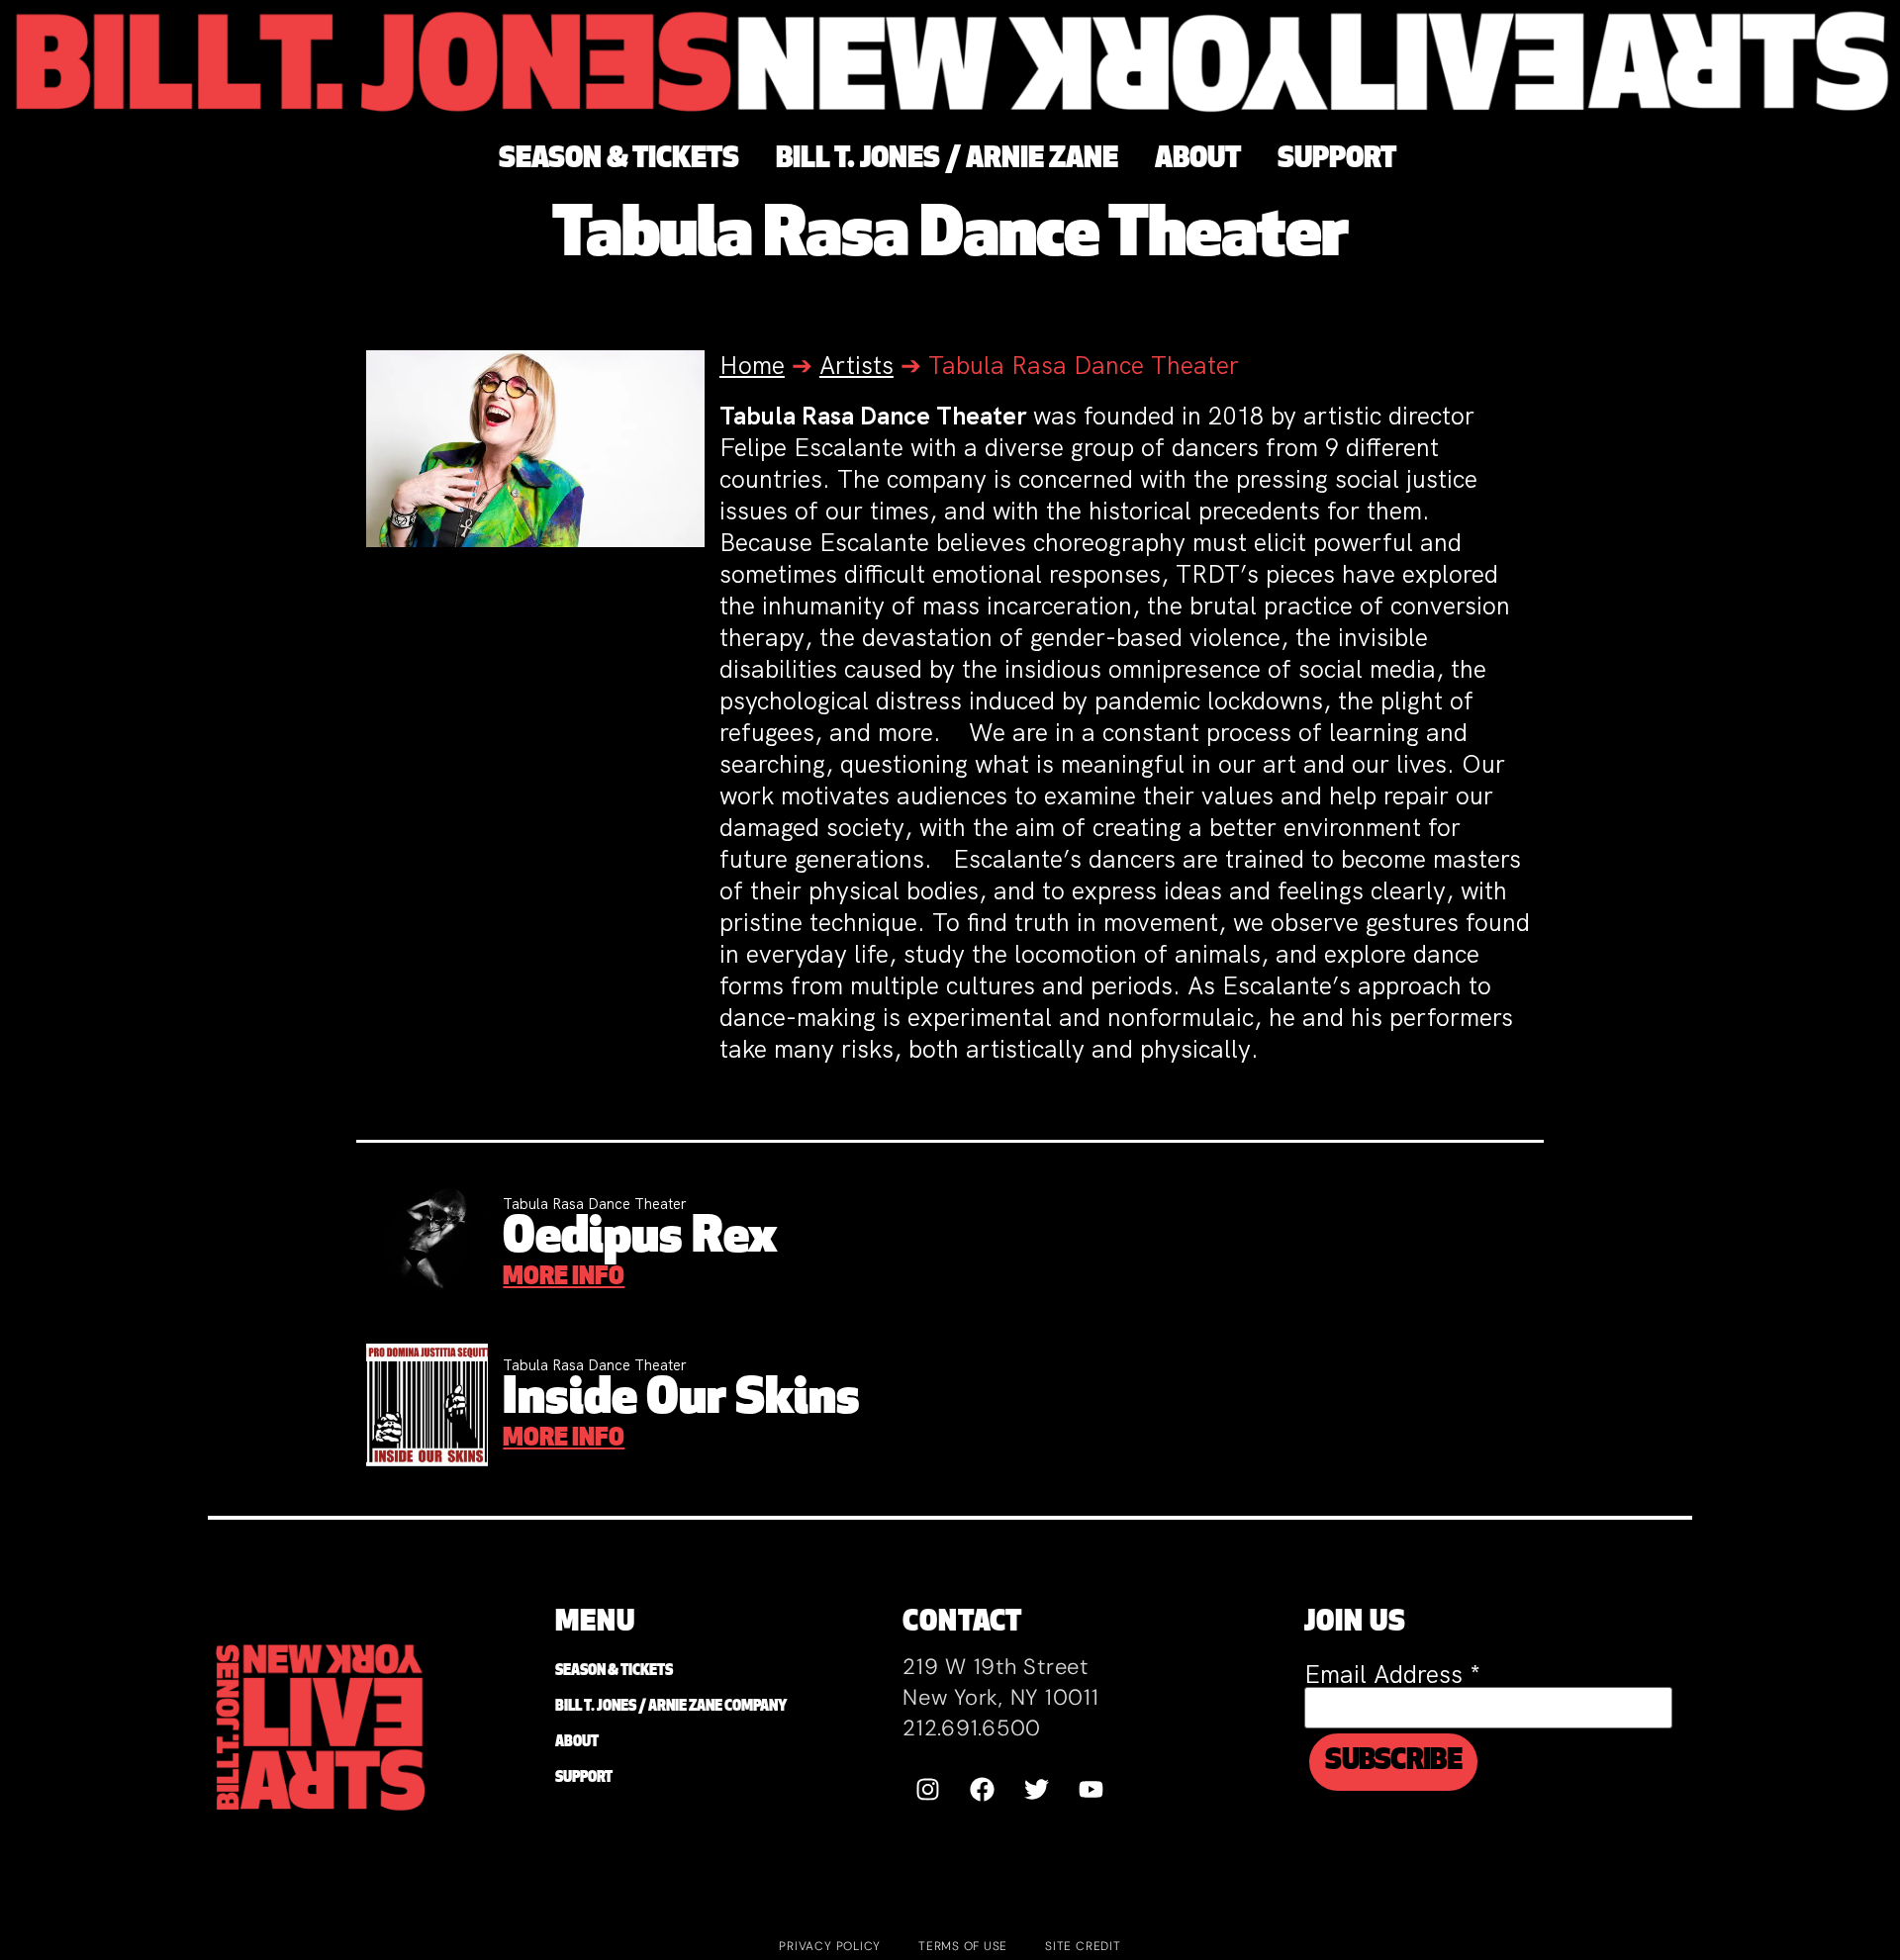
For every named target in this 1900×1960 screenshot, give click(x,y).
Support (584, 1778)
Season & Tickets (614, 1672)
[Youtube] (1091, 1789)
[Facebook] (982, 1789)
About (577, 1743)
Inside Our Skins (681, 1400)
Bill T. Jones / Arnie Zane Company (671, 1707)
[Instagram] (927, 1789)
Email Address (1392, 1675)
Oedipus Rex (640, 1239)
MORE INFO (564, 1278)
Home (752, 366)
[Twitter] (1036, 1789)
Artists (856, 366)
